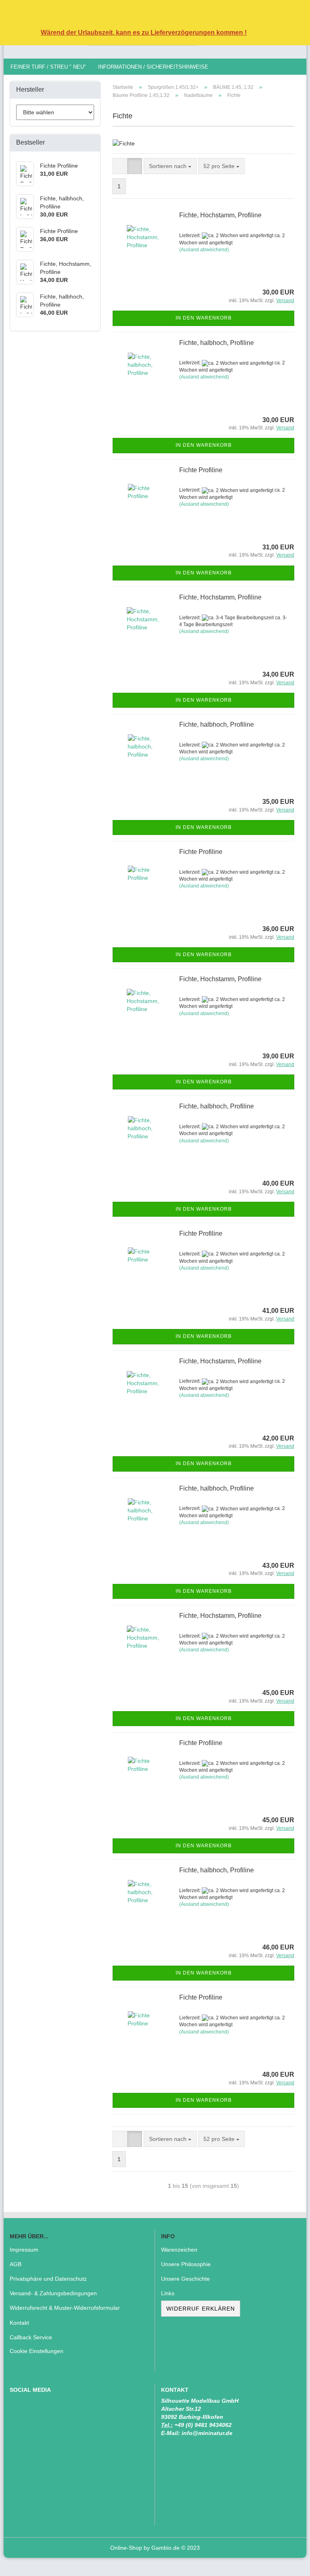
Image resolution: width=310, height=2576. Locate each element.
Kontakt (19, 2323)
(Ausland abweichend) (204, 250)
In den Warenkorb (204, 318)
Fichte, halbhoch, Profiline (217, 343)
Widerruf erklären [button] (201, 2309)
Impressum (24, 2250)
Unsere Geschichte (185, 2279)
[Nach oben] (288, 2564)
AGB (16, 2264)
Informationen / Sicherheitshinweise (153, 67)
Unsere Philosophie (186, 2264)
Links (168, 2293)
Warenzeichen (179, 2250)
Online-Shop (126, 2548)
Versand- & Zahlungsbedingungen (53, 2293)
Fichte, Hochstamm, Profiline (220, 215)
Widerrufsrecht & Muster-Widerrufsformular (65, 2308)
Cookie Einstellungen (37, 2351)
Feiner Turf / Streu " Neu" (48, 67)
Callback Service (31, 2337)
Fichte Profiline (201, 470)
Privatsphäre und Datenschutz (48, 2279)
